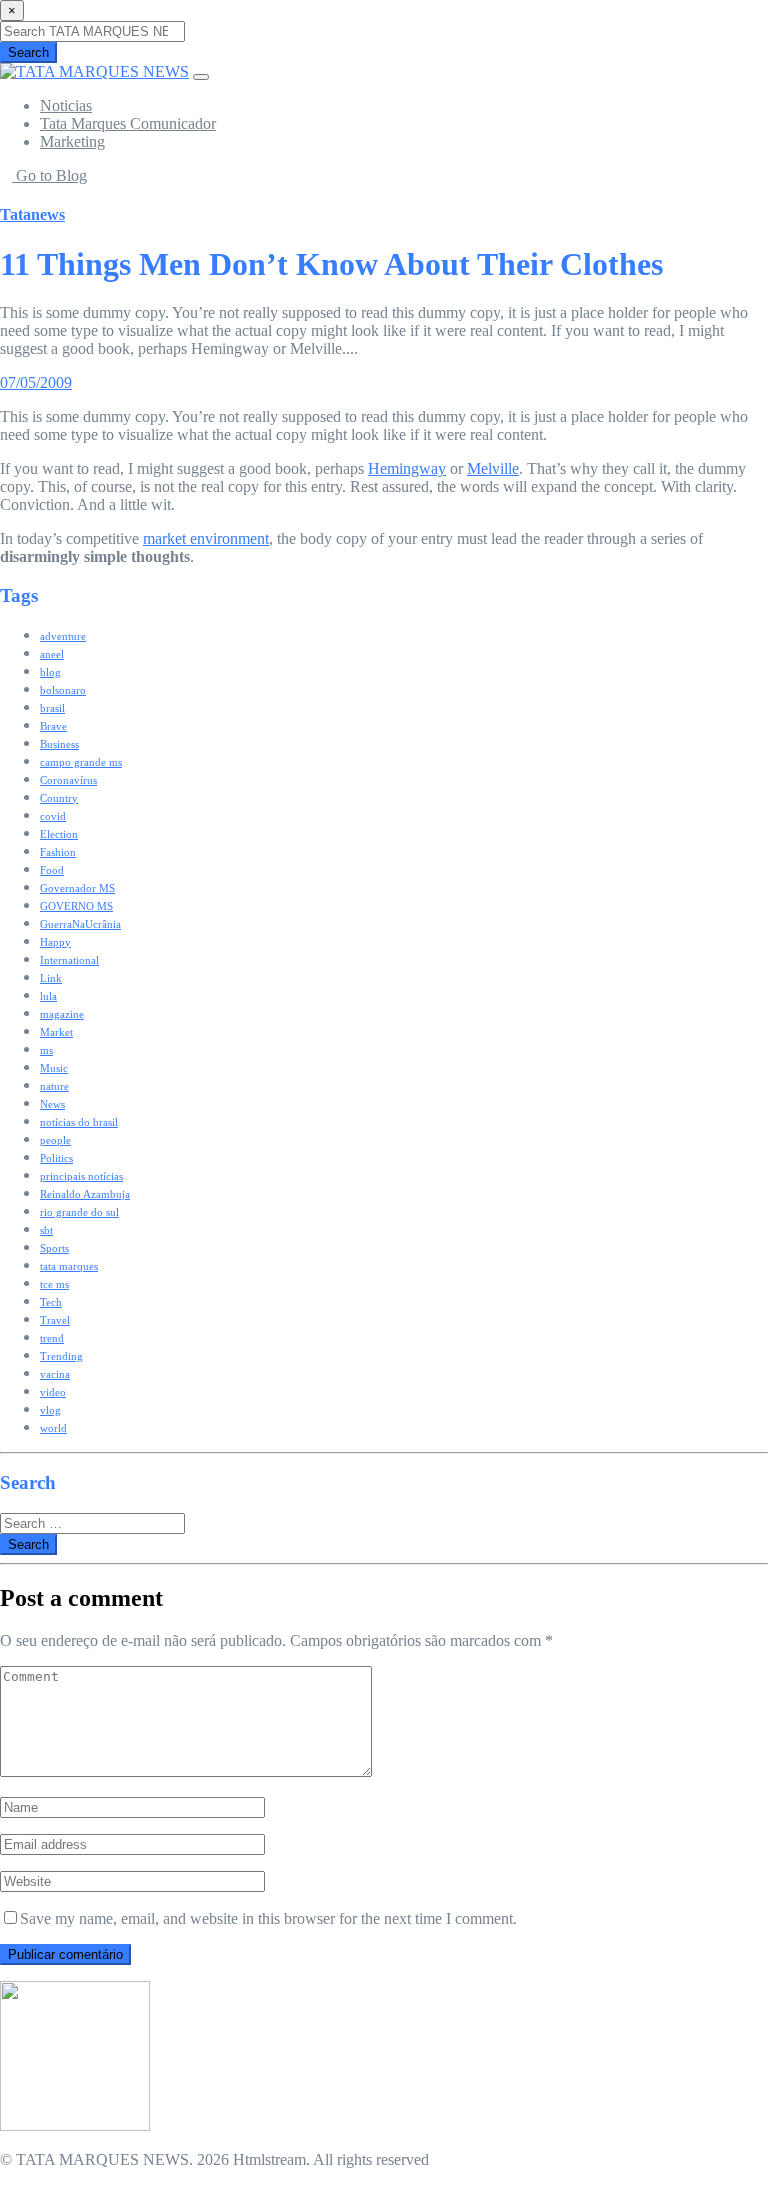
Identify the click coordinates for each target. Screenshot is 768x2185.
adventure (63, 636)
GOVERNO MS (76, 906)
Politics (56, 1158)
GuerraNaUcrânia (80, 924)
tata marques (69, 1266)
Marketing (72, 141)
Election (59, 834)
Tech (51, 1302)
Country (59, 798)
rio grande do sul (79, 1212)
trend (52, 1338)
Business (59, 744)
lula (48, 996)
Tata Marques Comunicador (128, 123)
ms (46, 1050)
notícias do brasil (79, 1122)
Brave (53, 726)
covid (53, 816)
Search (28, 52)
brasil (52, 708)
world (53, 1428)
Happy (55, 942)
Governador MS (77, 888)
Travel (55, 1320)
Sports (54, 1248)
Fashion (58, 852)
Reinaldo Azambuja (85, 1194)
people (55, 1140)
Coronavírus (68, 780)
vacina (55, 1374)
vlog (50, 1410)
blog (50, 672)
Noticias (66, 105)
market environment (206, 538)
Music (54, 1068)
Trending (61, 1356)
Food (52, 870)
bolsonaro (63, 690)
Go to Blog (49, 175)
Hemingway (407, 468)
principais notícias (81, 1176)
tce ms (54, 1284)
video (53, 1392)
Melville (493, 468)
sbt (46, 1230)
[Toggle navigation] (201, 77)
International (69, 960)
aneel (52, 654)
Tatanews (32, 214)
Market (56, 1032)
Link (51, 978)
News (52, 1104)
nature (54, 1086)
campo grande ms (81, 762)
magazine (62, 1014)
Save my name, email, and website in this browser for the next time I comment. (268, 1918)
